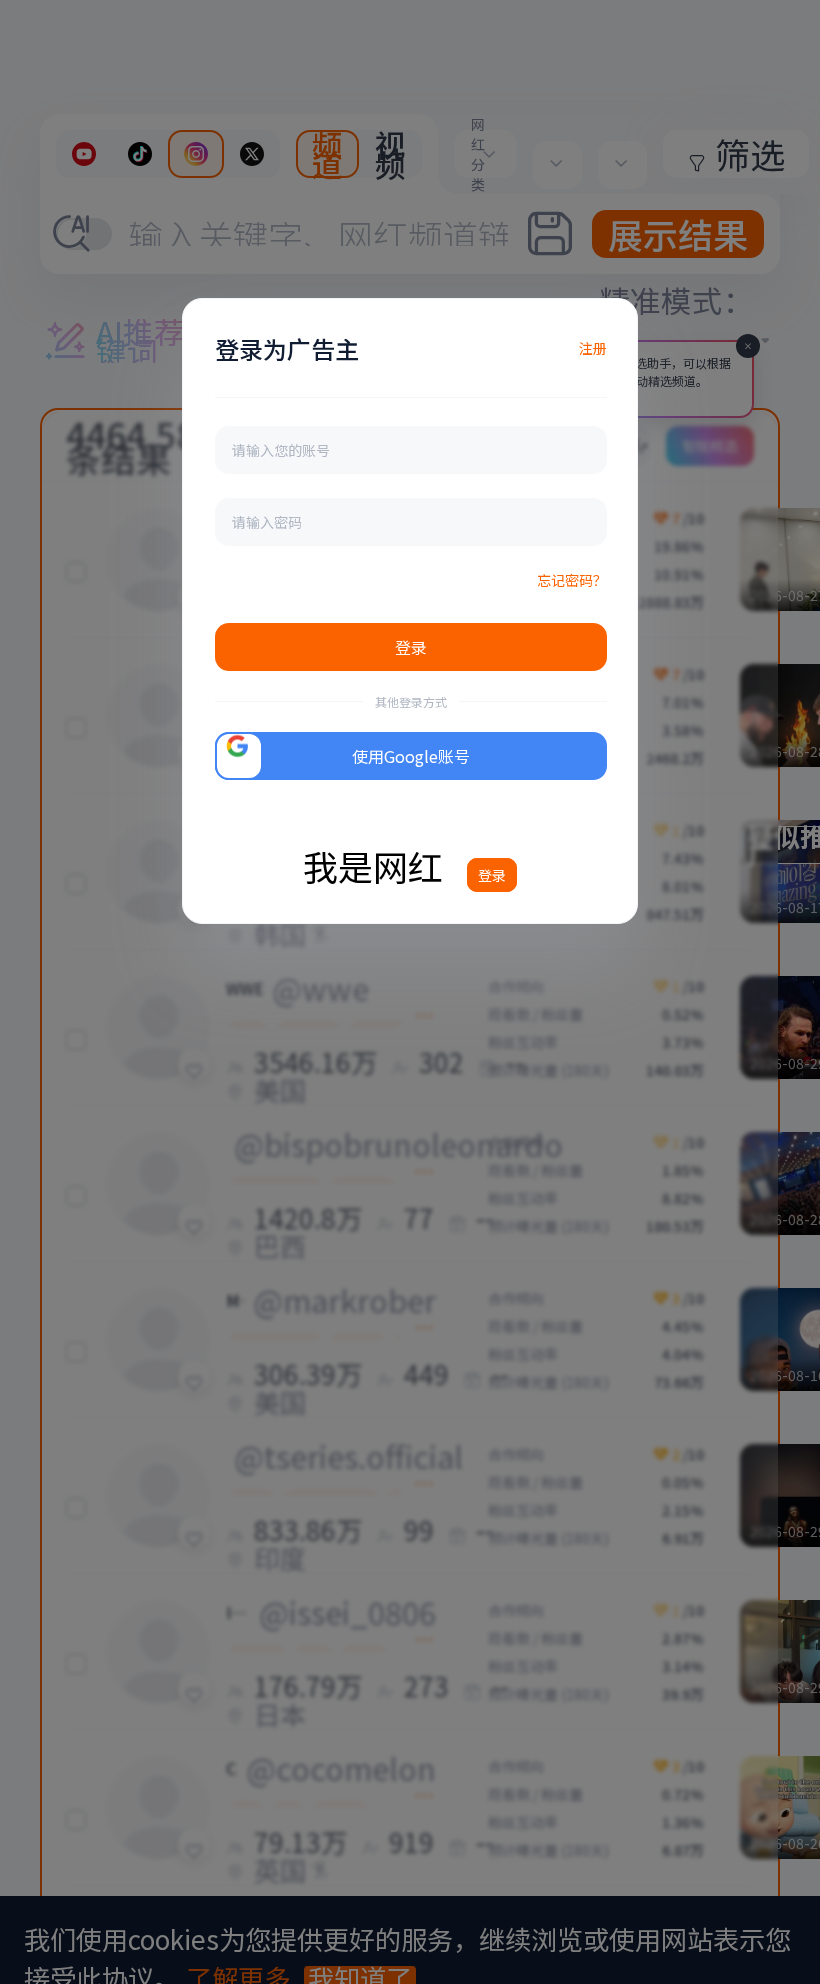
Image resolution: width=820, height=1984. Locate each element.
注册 (593, 348)
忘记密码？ (572, 580)
